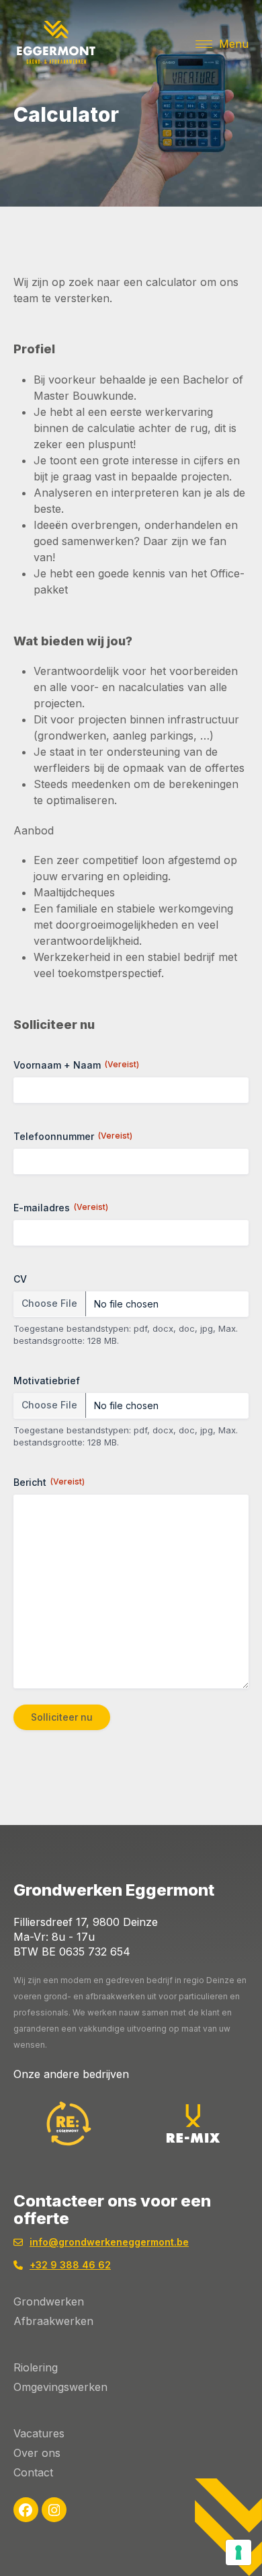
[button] (222, 44)
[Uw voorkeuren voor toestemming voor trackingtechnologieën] (238, 2552)
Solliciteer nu (62, 1717)
